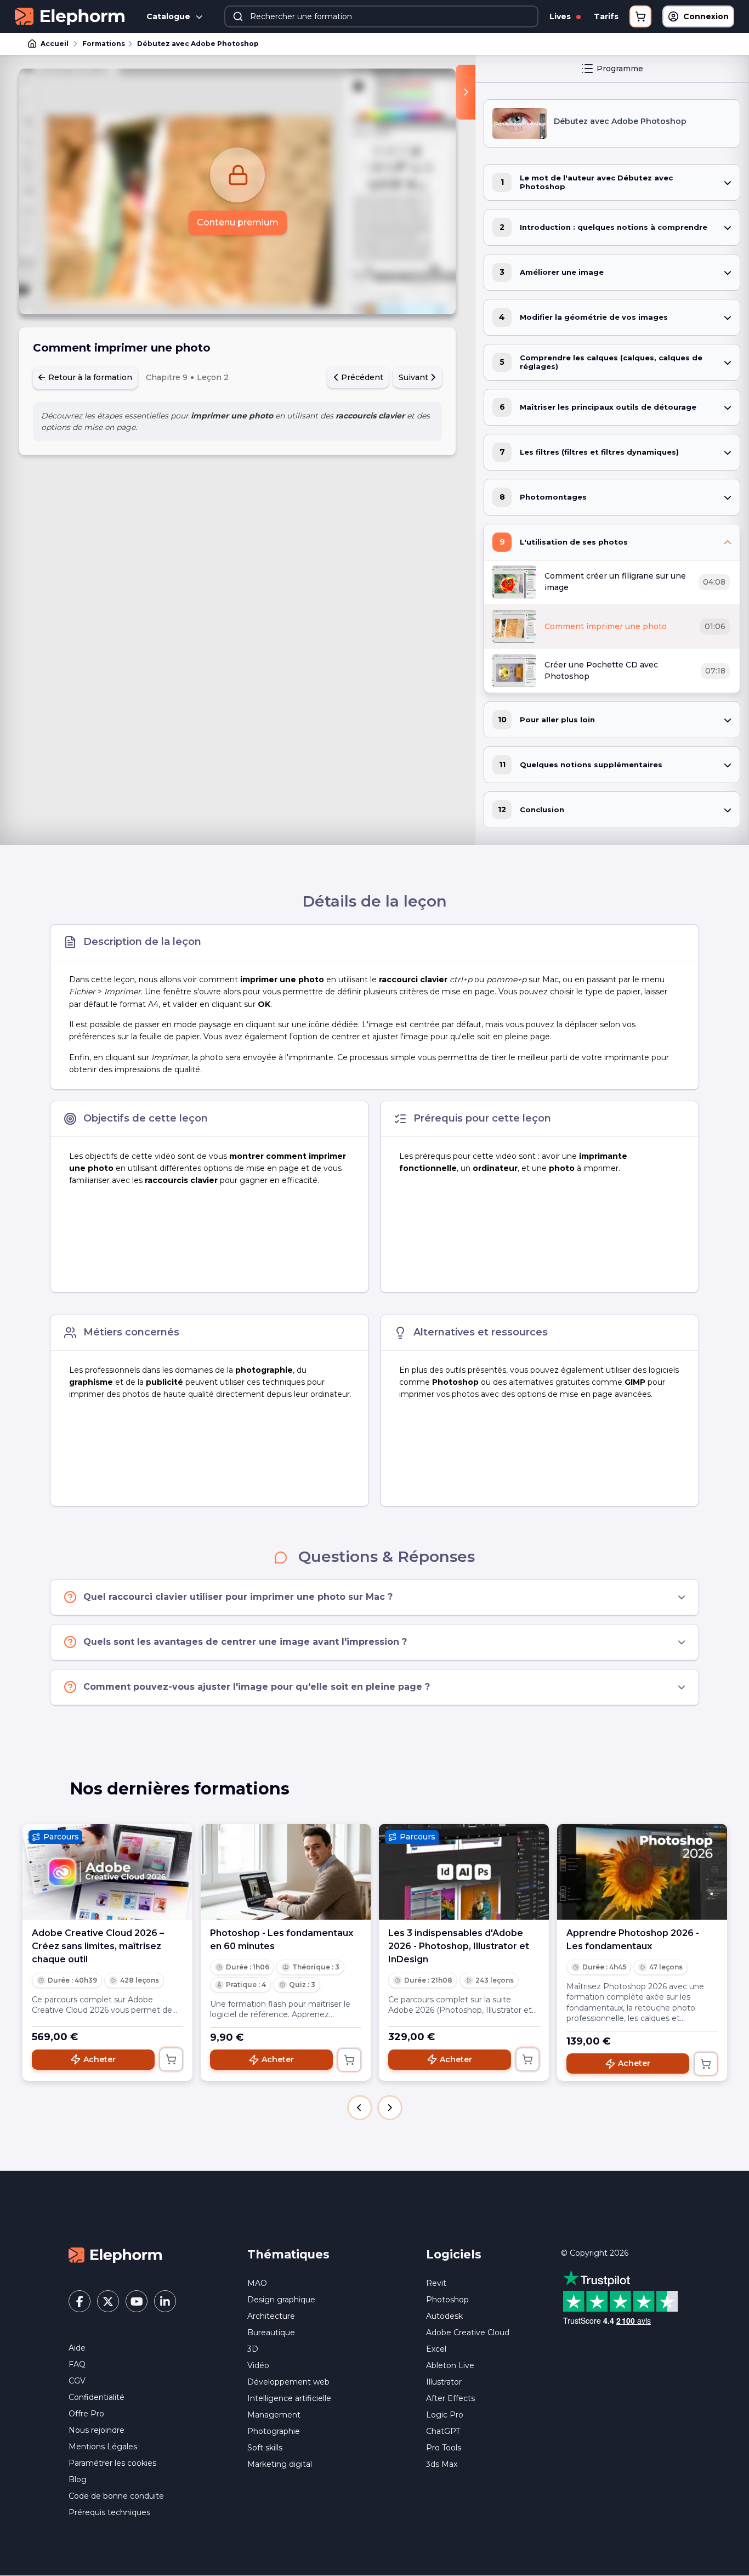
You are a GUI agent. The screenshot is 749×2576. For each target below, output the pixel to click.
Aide (77, 2348)
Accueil (55, 44)
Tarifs (606, 16)
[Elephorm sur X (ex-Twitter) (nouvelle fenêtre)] (108, 2301)
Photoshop (447, 2300)
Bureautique (271, 2332)
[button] (360, 2108)
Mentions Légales (103, 2447)
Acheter (100, 2059)
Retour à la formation (89, 377)
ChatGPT (443, 2431)
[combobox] (381, 16)
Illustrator (444, 2382)
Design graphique (281, 2300)
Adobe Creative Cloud (468, 2332)
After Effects (450, 2398)
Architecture (271, 2316)
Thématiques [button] (288, 2254)
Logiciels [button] (454, 2254)
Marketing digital (280, 2464)
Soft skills (265, 2448)
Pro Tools (444, 2448)
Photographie (274, 2431)
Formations (104, 44)
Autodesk (444, 2316)
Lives (561, 16)
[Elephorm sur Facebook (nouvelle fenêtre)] (80, 2301)
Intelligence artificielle (289, 2398)
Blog (78, 2479)
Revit (436, 2283)
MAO (257, 2283)
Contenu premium (238, 222)
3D (253, 2349)
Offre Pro (86, 2414)
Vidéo (258, 2365)
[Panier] (640, 16)
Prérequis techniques (109, 2512)
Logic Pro (445, 2415)
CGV (77, 2381)
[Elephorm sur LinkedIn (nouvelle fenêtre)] (165, 2301)
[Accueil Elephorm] (115, 2255)
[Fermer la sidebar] (466, 92)
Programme (620, 69)
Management (274, 2415)
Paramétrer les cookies (112, 2463)
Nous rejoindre (97, 2430)
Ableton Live (450, 2365)
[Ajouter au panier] (171, 2059)
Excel (436, 2349)
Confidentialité (97, 2397)
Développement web (288, 2382)
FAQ (77, 2364)
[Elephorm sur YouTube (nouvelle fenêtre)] (137, 2301)
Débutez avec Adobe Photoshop (198, 44)
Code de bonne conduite (116, 2496)
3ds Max (442, 2464)
